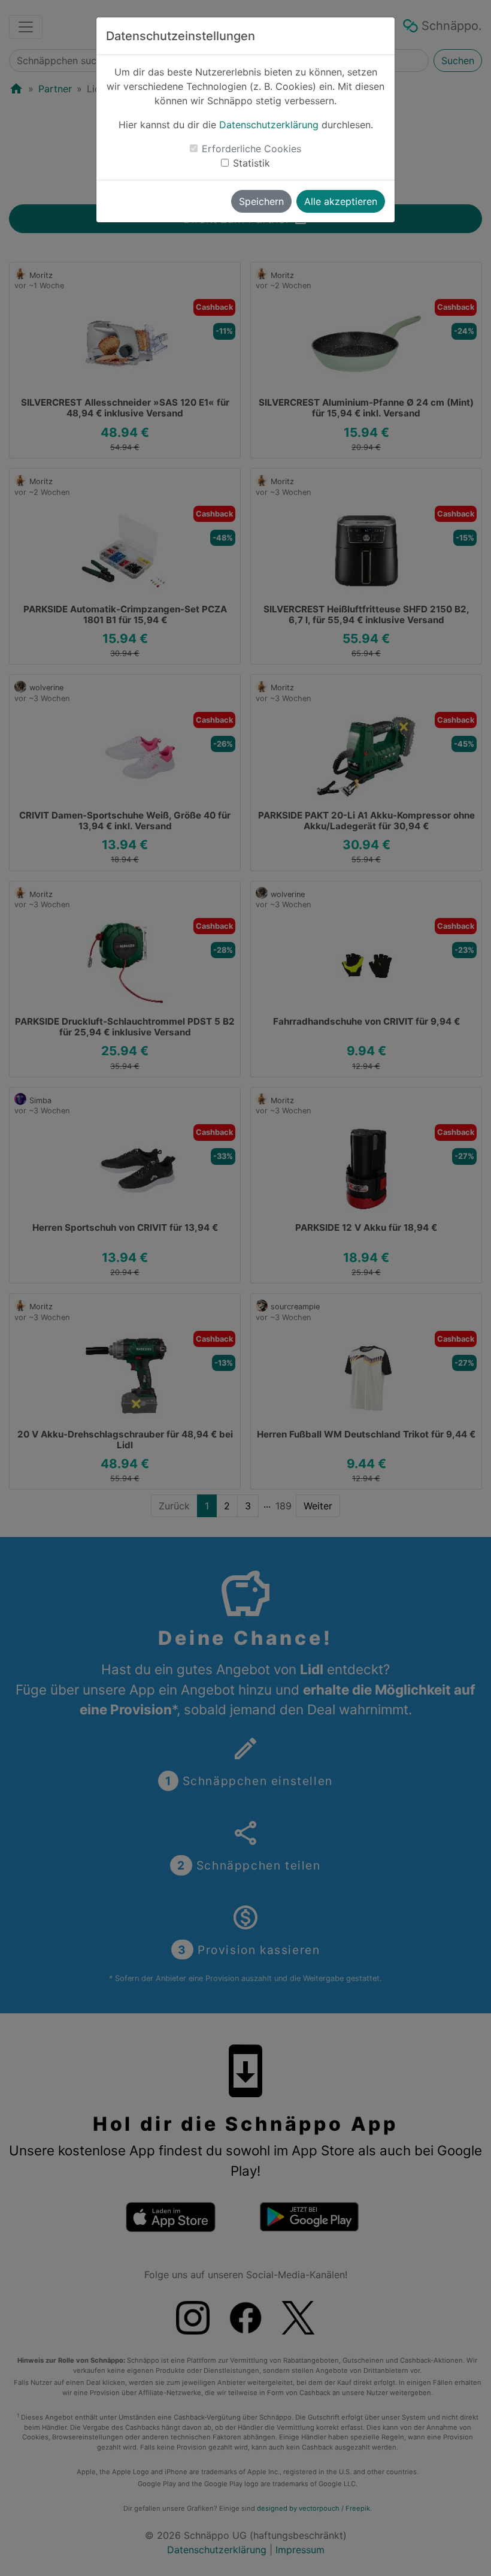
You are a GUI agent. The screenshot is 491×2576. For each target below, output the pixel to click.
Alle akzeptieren (341, 201)
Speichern (261, 201)
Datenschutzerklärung (269, 125)
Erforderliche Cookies (251, 149)
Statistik (251, 163)
